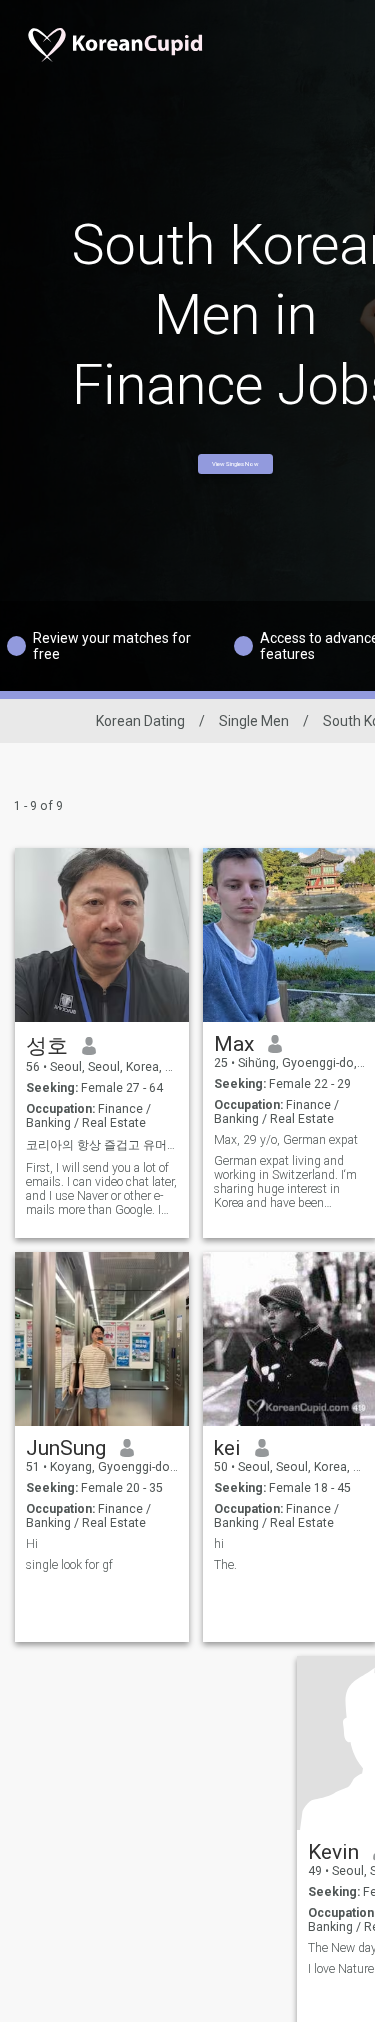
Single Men (254, 721)
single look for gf (69, 1565)
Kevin (333, 1852)
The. (225, 1565)
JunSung (66, 1448)
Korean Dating (140, 721)
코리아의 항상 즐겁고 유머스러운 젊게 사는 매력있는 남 (102, 1145)
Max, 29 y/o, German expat (286, 1140)
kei (227, 1448)
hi (219, 1544)
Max (234, 1044)
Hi (32, 1544)
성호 (47, 1046)
